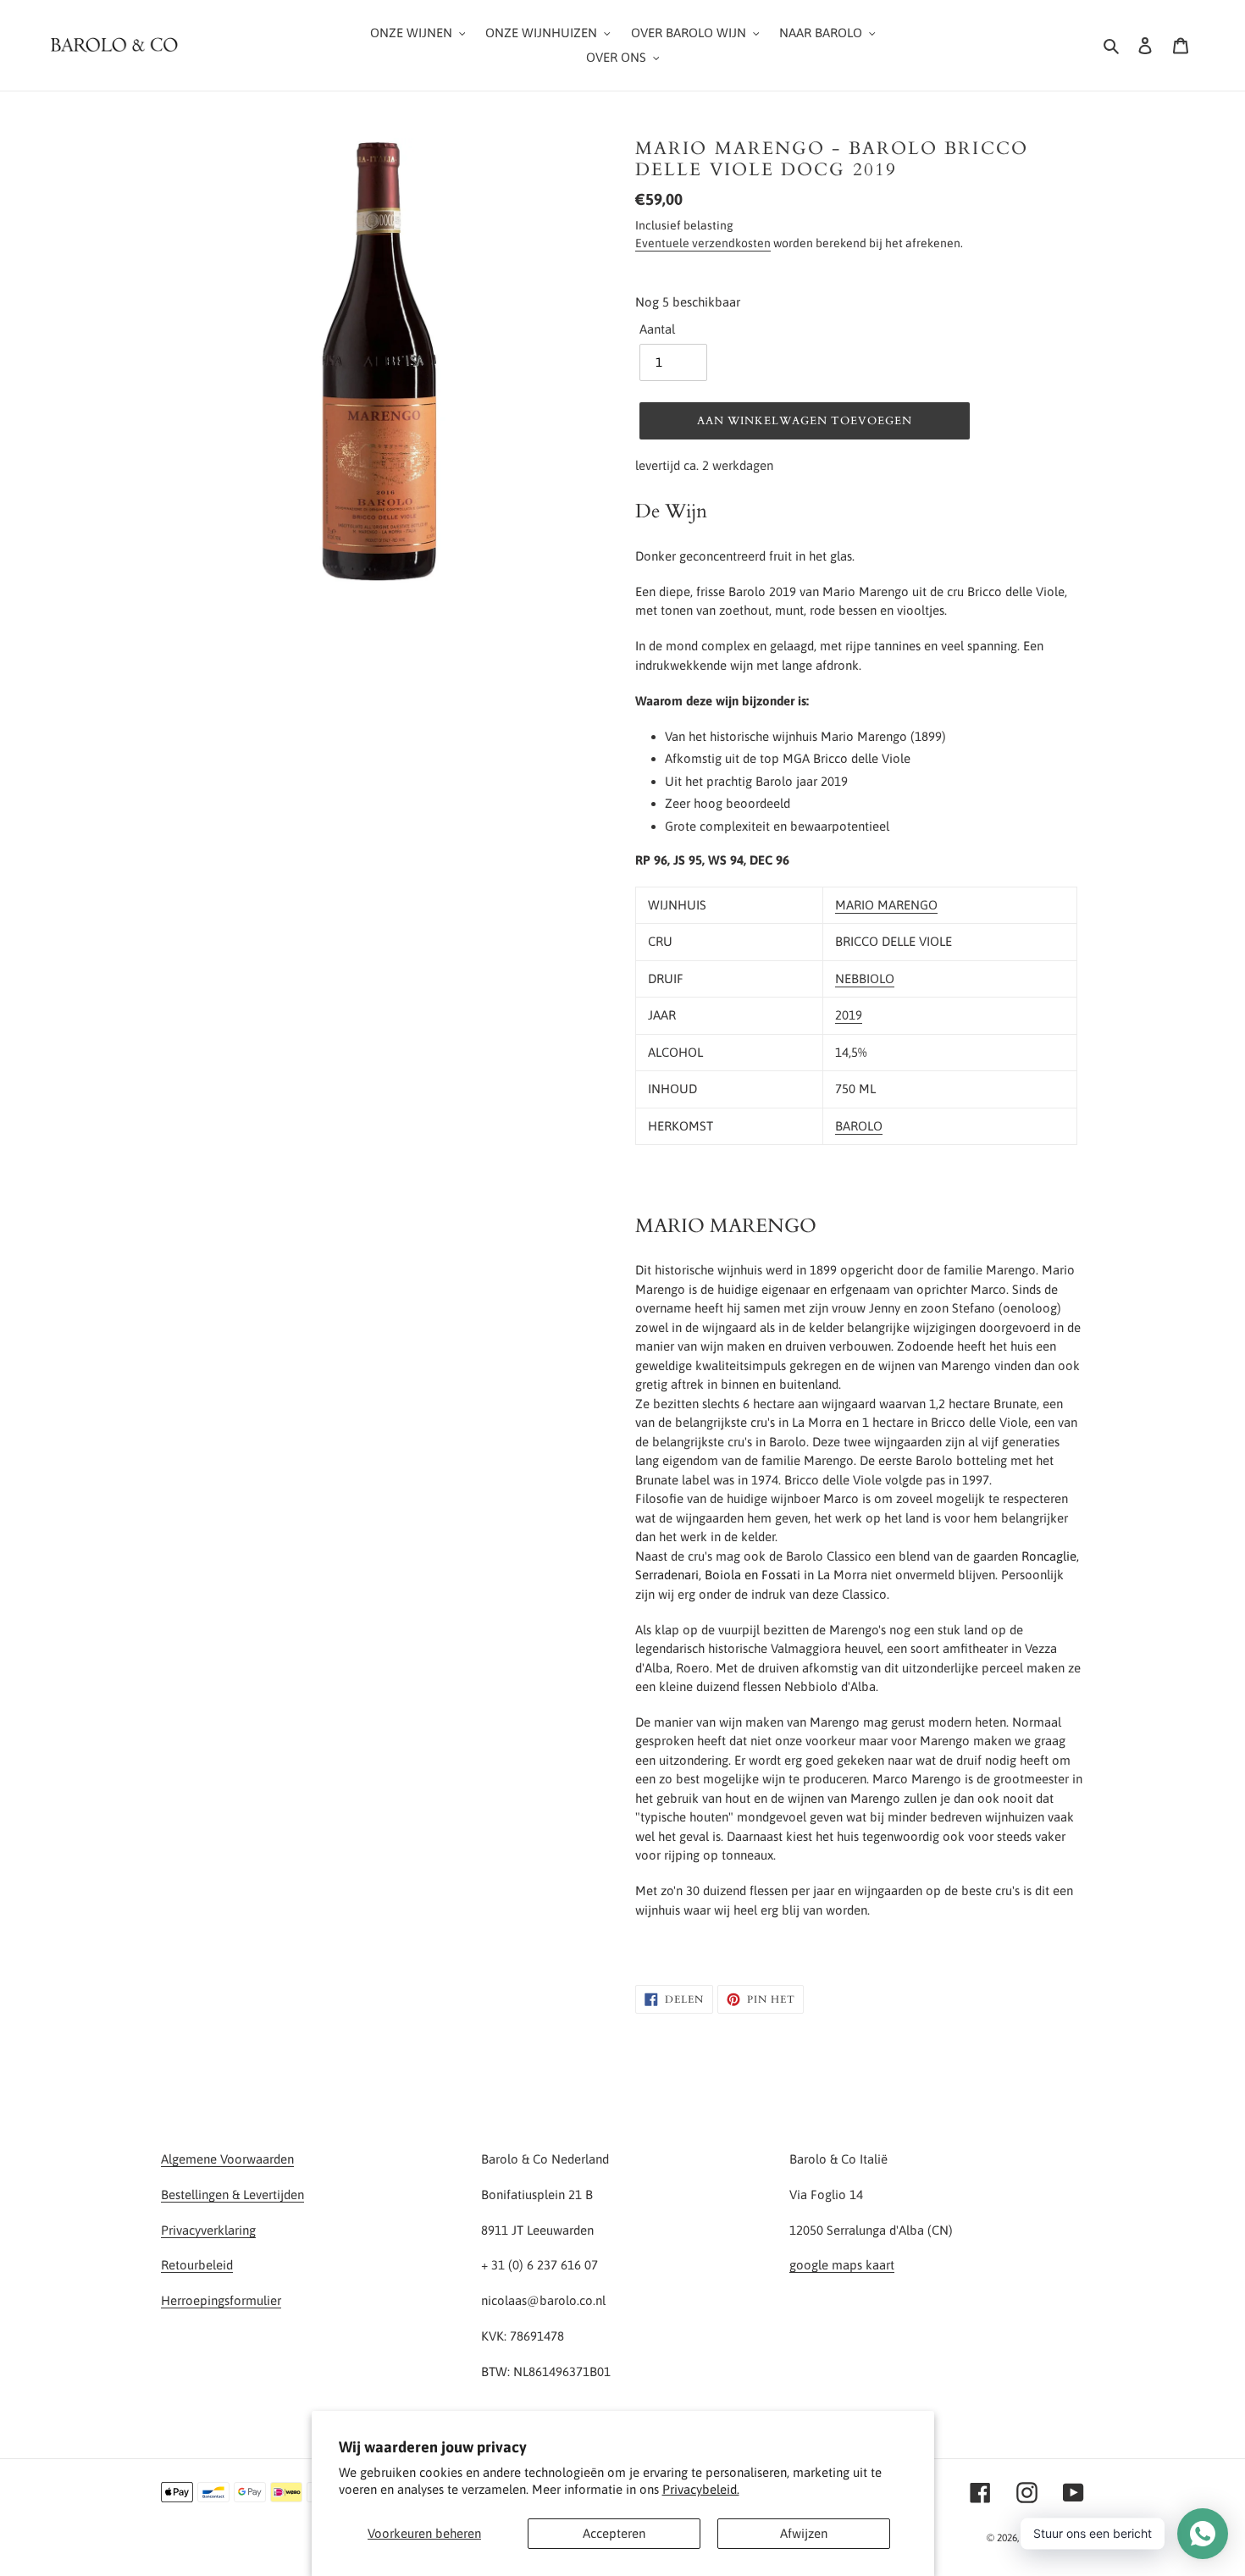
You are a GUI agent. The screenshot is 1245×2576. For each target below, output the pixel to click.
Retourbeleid (197, 2265)
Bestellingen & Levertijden (232, 2195)
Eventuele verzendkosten (703, 243)
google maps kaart (842, 2265)
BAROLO (859, 1126)
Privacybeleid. (701, 2489)
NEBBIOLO (865, 978)
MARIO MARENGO (886, 905)
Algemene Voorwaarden (227, 2159)
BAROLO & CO (1053, 2538)
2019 (849, 1015)
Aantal (657, 329)
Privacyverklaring (208, 2230)
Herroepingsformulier (221, 2300)
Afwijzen (804, 2533)
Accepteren (614, 2533)
